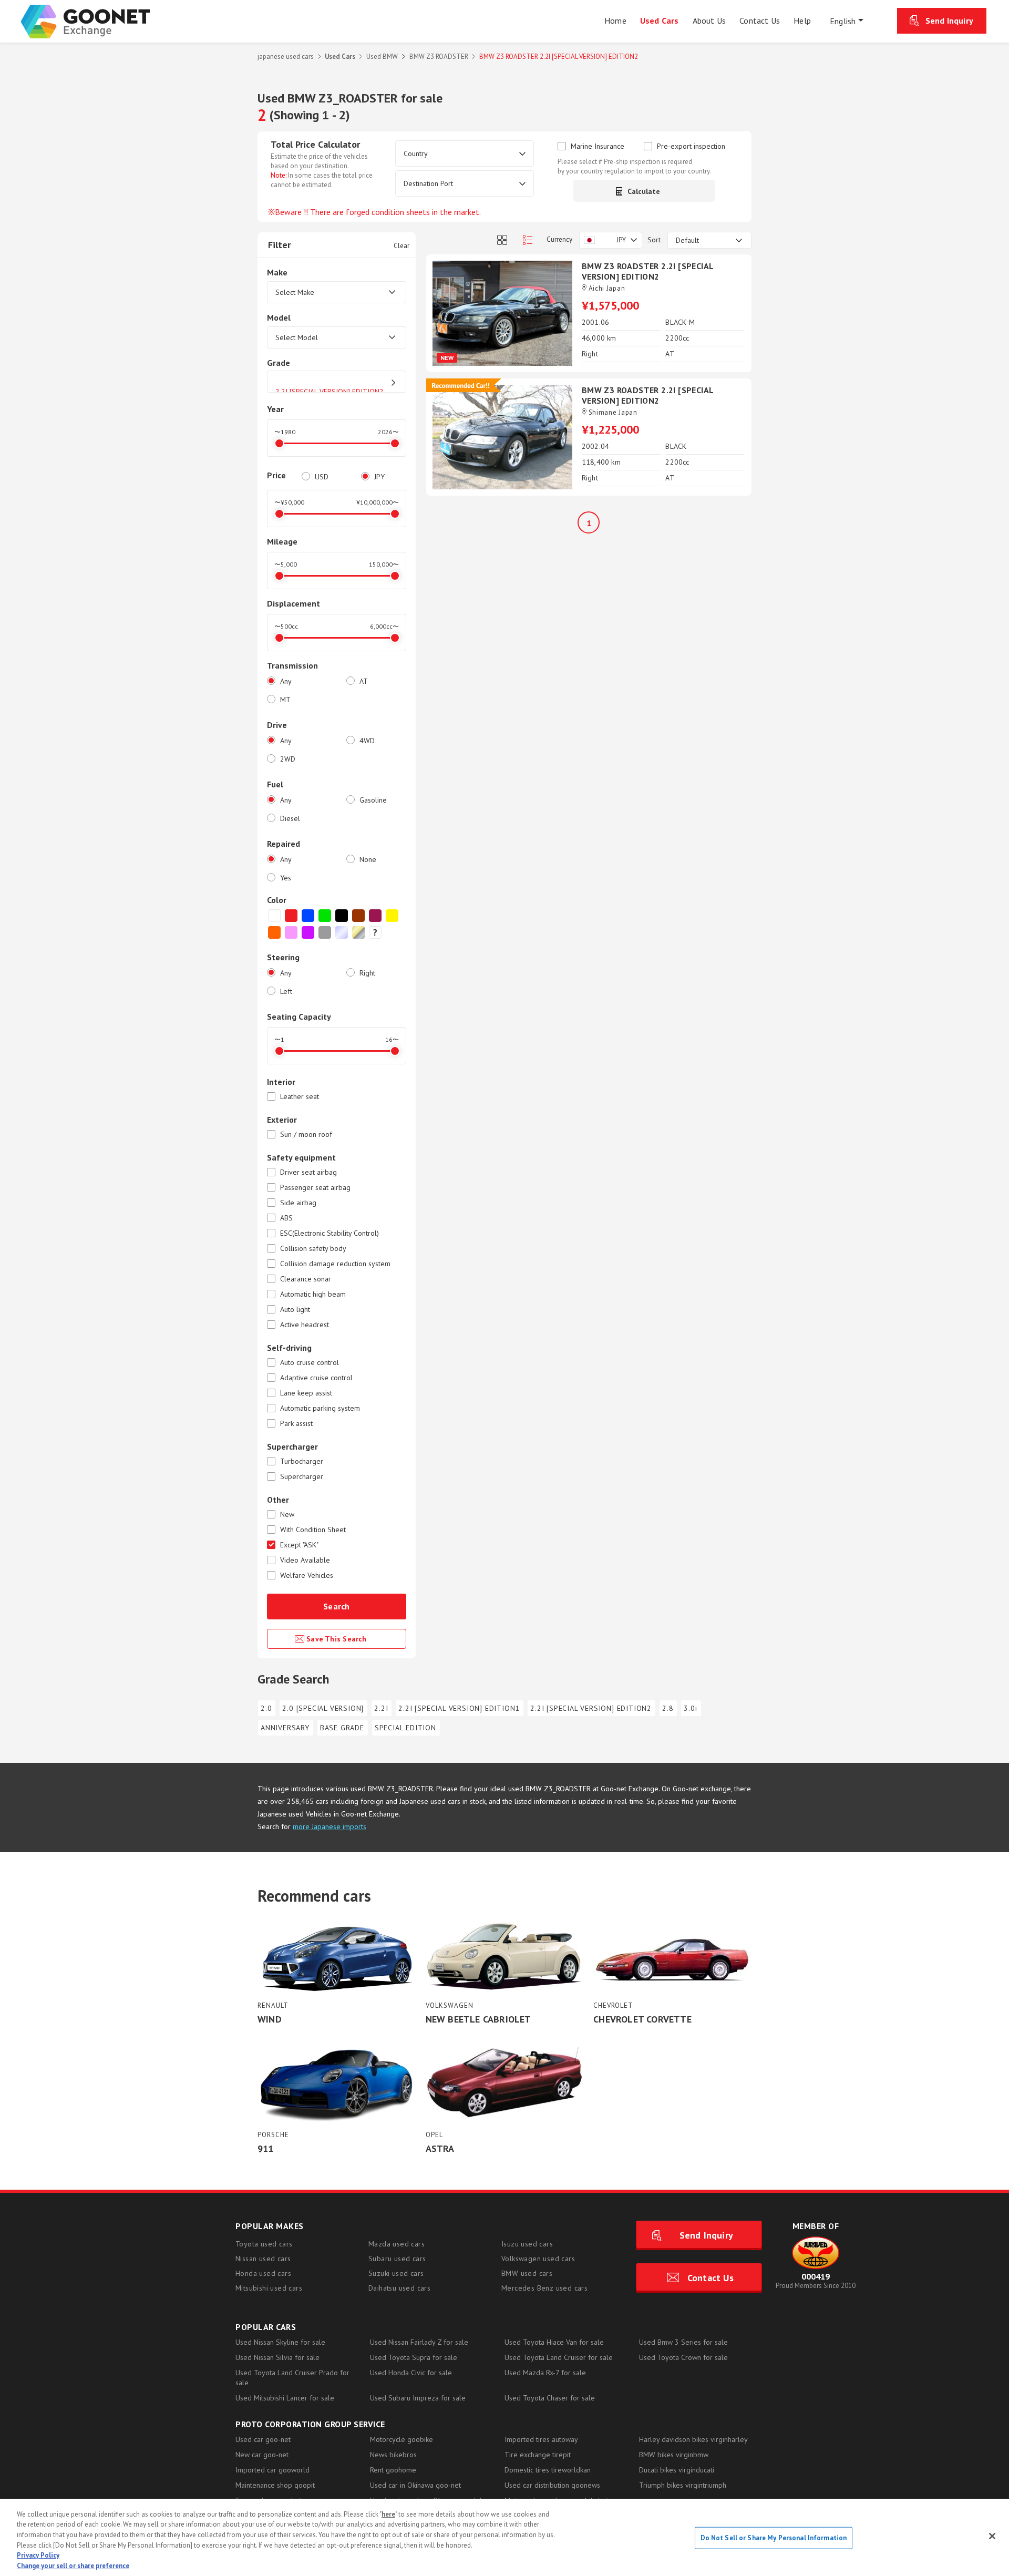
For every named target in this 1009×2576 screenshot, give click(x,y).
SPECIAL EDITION (405, 1728)
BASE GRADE (342, 1728)
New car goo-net (262, 2455)
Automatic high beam (313, 1294)
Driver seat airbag (308, 1172)
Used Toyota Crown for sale (683, 2357)
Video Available (305, 1560)
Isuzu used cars (527, 2244)
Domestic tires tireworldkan (548, 2470)
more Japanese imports (330, 1826)
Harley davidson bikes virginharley (693, 2439)
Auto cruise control (310, 1363)
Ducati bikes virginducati (677, 2470)
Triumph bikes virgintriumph (683, 2485)
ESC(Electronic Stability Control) (330, 1233)
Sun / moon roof (306, 1135)
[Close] (992, 2536)
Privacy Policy (38, 2555)
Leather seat (300, 1097)
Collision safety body (313, 1249)
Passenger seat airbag (315, 1188)
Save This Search (337, 1639)
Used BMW (382, 57)
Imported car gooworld (272, 2470)
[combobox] (611, 240)
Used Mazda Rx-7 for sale (545, 2373)
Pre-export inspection (691, 146)
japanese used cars (286, 57)
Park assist (296, 1424)
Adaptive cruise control (316, 1378)
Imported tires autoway (541, 2439)
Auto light (295, 1310)
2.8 (668, 1708)
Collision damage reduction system (335, 1264)
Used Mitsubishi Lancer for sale (285, 2398)
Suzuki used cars (396, 2273)
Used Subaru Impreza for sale (418, 2398)
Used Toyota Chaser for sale (550, 2398)
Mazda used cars (397, 2244)
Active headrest (305, 1325)
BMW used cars (527, 2273)
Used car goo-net (263, 2439)
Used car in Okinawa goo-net (415, 2485)
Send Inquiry (949, 20)
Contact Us (711, 2278)
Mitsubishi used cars (269, 2288)
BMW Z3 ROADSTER (439, 57)
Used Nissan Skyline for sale (280, 2342)
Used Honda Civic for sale (411, 2373)
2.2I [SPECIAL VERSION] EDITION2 (591, 1708)
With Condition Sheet (313, 1530)
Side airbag (298, 1203)
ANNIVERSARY (285, 1728)
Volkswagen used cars (538, 2259)
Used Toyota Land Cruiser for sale (559, 2357)
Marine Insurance (598, 146)
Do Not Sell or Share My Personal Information (774, 2538)
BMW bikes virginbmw (674, 2455)
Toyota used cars (264, 2244)
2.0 (266, 1708)
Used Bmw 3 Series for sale (683, 2342)
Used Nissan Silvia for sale (277, 2357)
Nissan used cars (263, 2259)
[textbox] (611, 240)
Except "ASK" (299, 1545)
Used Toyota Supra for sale (414, 2357)
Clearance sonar (306, 1279)
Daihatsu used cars (399, 2288)
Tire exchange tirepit (538, 2455)
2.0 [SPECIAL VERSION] (323, 1708)
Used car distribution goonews (552, 2485)
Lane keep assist (306, 1393)
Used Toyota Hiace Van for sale (554, 2342)
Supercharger (302, 1477)
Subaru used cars (397, 2259)
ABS (286, 1218)
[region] (504, 2537)
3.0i (690, 1708)
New (287, 1515)
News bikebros (393, 2455)
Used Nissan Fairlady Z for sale (419, 2342)
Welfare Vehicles (307, 1576)
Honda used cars (263, 2273)
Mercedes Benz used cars (544, 2288)
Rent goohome (393, 2470)
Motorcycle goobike (401, 2439)
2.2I (381, 1708)
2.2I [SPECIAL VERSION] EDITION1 (459, 1708)
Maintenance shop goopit (275, 2485)
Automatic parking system (320, 1408)
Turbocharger (302, 1461)
